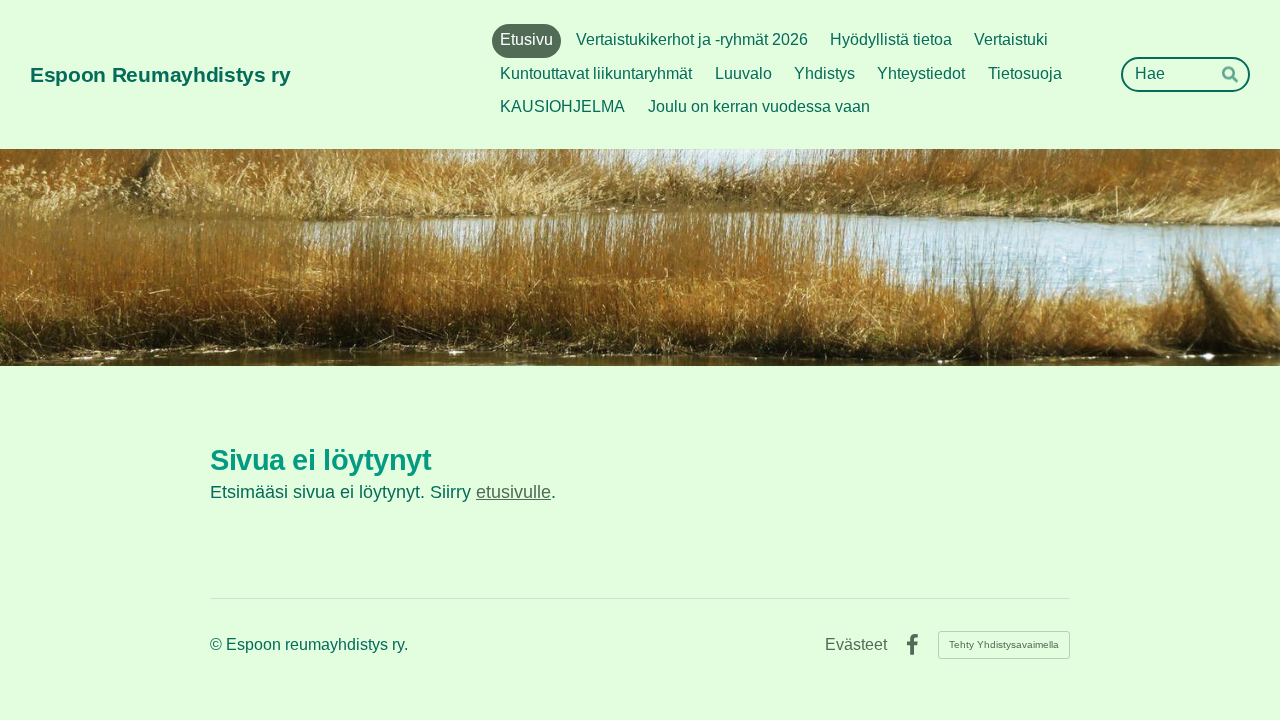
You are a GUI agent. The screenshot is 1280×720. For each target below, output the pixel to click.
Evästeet (856, 645)
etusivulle (513, 492)
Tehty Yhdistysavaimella (1004, 644)
